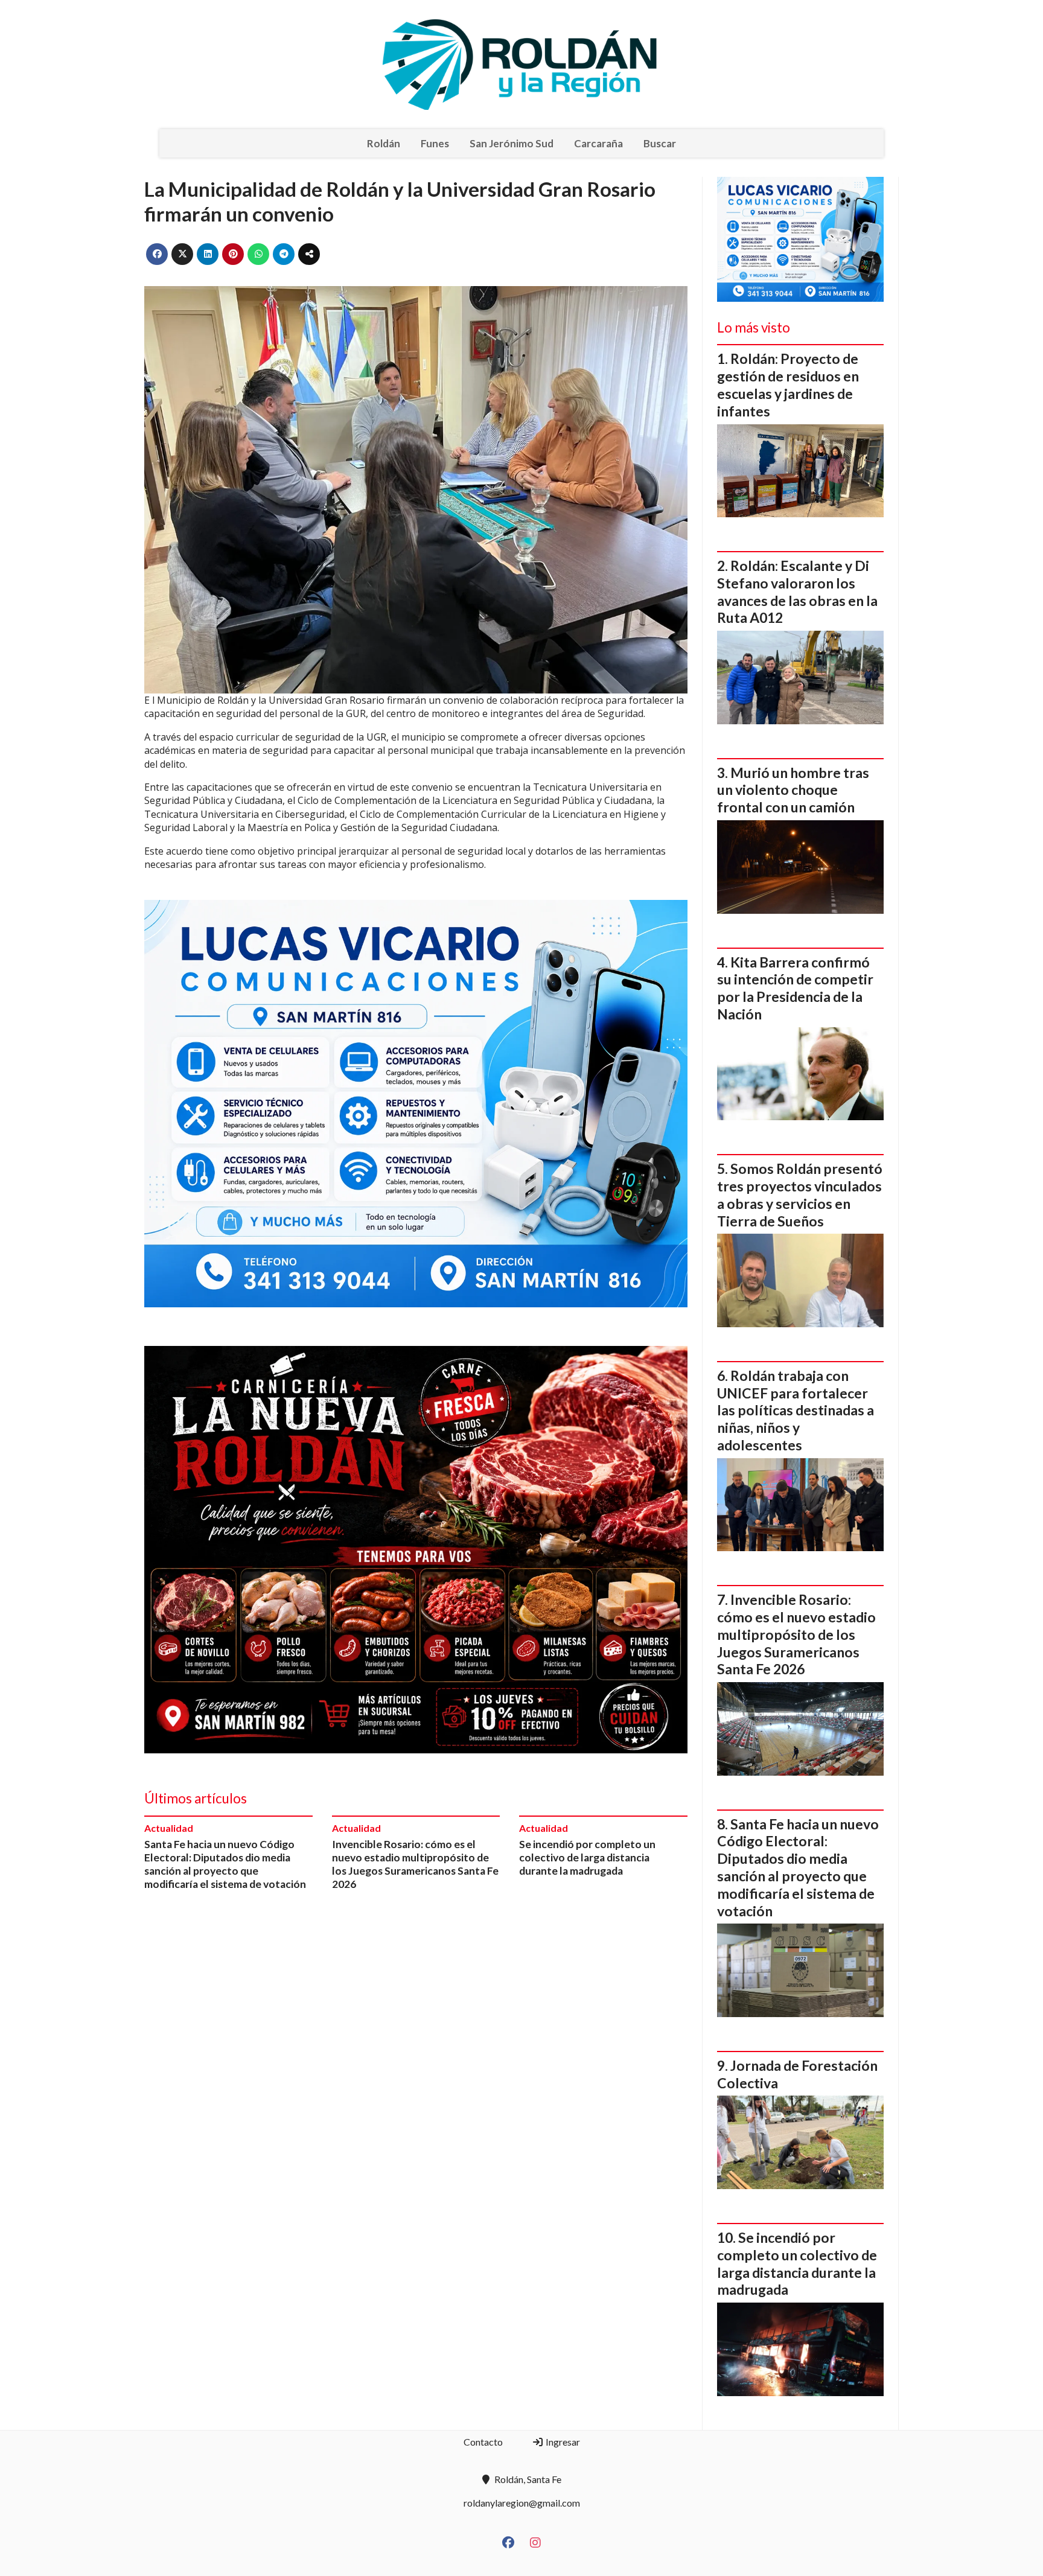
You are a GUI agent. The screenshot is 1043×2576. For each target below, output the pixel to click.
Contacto (483, 2442)
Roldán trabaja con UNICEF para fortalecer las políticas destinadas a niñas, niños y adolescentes (796, 1410)
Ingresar (562, 2442)
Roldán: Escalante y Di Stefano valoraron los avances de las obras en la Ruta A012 (797, 591)
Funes (435, 143)
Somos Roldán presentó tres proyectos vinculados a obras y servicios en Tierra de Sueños (800, 1194)
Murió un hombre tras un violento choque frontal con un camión (793, 790)
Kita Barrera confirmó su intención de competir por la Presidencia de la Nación (795, 988)
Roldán (384, 143)
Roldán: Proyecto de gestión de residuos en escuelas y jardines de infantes (788, 384)
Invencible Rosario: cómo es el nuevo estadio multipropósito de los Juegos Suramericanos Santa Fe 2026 (415, 1864)
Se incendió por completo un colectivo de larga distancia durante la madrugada (587, 1857)
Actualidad (169, 1828)
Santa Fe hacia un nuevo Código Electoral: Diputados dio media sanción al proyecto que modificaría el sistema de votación (225, 1864)
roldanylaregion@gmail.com (522, 2503)
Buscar (660, 143)
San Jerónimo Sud (512, 143)
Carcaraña (598, 143)
